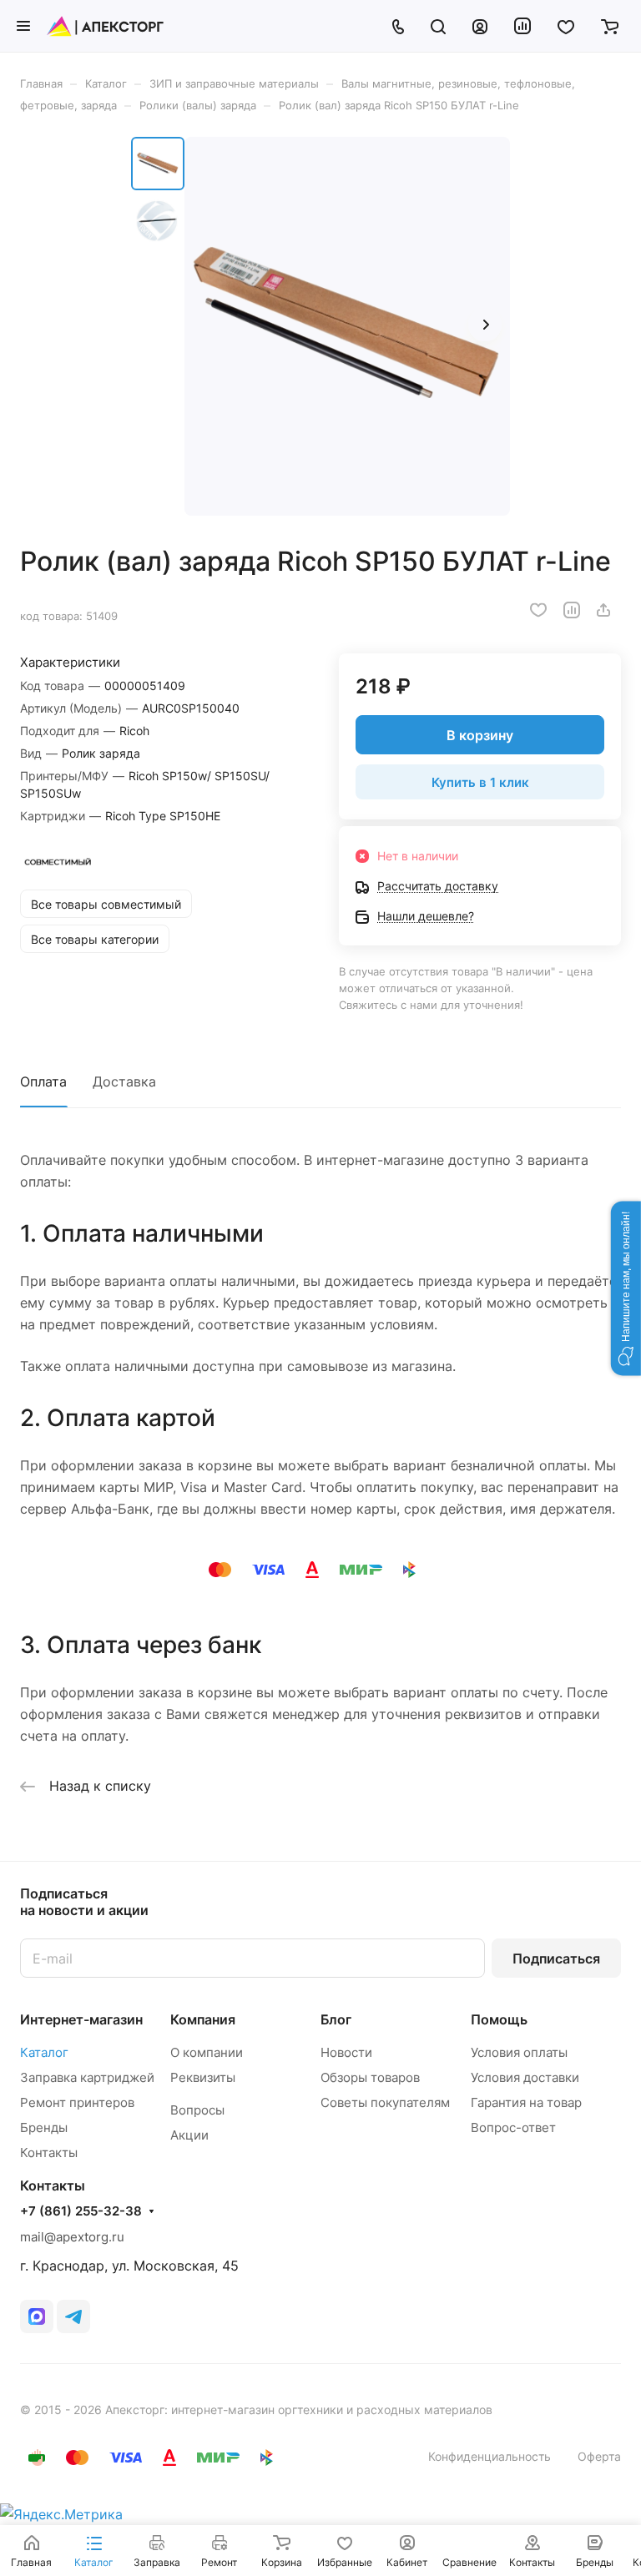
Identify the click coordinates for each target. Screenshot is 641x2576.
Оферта (599, 2456)
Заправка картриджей (87, 2077)
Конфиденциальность (490, 2456)
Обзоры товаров (370, 2077)
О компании (207, 2052)
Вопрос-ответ (513, 2127)
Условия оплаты (519, 2052)
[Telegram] (73, 2316)
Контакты (49, 2153)
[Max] (37, 2316)
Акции (189, 2135)
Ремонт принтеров (77, 2102)
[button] (626, 1288)
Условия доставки (525, 2077)
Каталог (44, 2052)
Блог (336, 2019)
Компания (203, 2019)
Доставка (124, 1081)
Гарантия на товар (526, 2102)
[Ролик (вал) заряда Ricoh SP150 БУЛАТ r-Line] (347, 326)
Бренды (44, 2127)
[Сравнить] (572, 610)
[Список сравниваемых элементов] (522, 26)
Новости (346, 2052)
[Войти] (480, 26)
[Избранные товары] (566, 26)
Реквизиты (203, 2077)
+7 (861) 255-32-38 (81, 2211)
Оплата (43, 1081)
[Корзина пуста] (610, 26)
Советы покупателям (385, 2102)
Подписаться (556, 1958)
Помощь (499, 2019)
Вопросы (197, 2110)
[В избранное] (538, 610)
